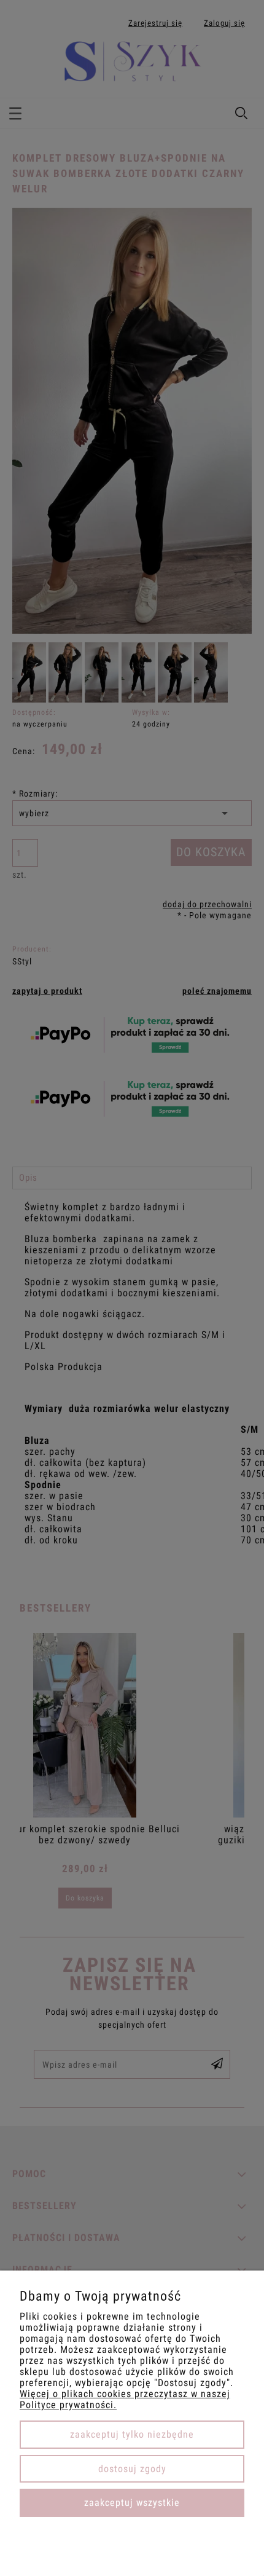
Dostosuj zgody (132, 2469)
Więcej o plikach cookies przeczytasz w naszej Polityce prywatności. (125, 2399)
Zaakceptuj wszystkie (132, 2503)
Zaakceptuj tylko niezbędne (132, 2434)
